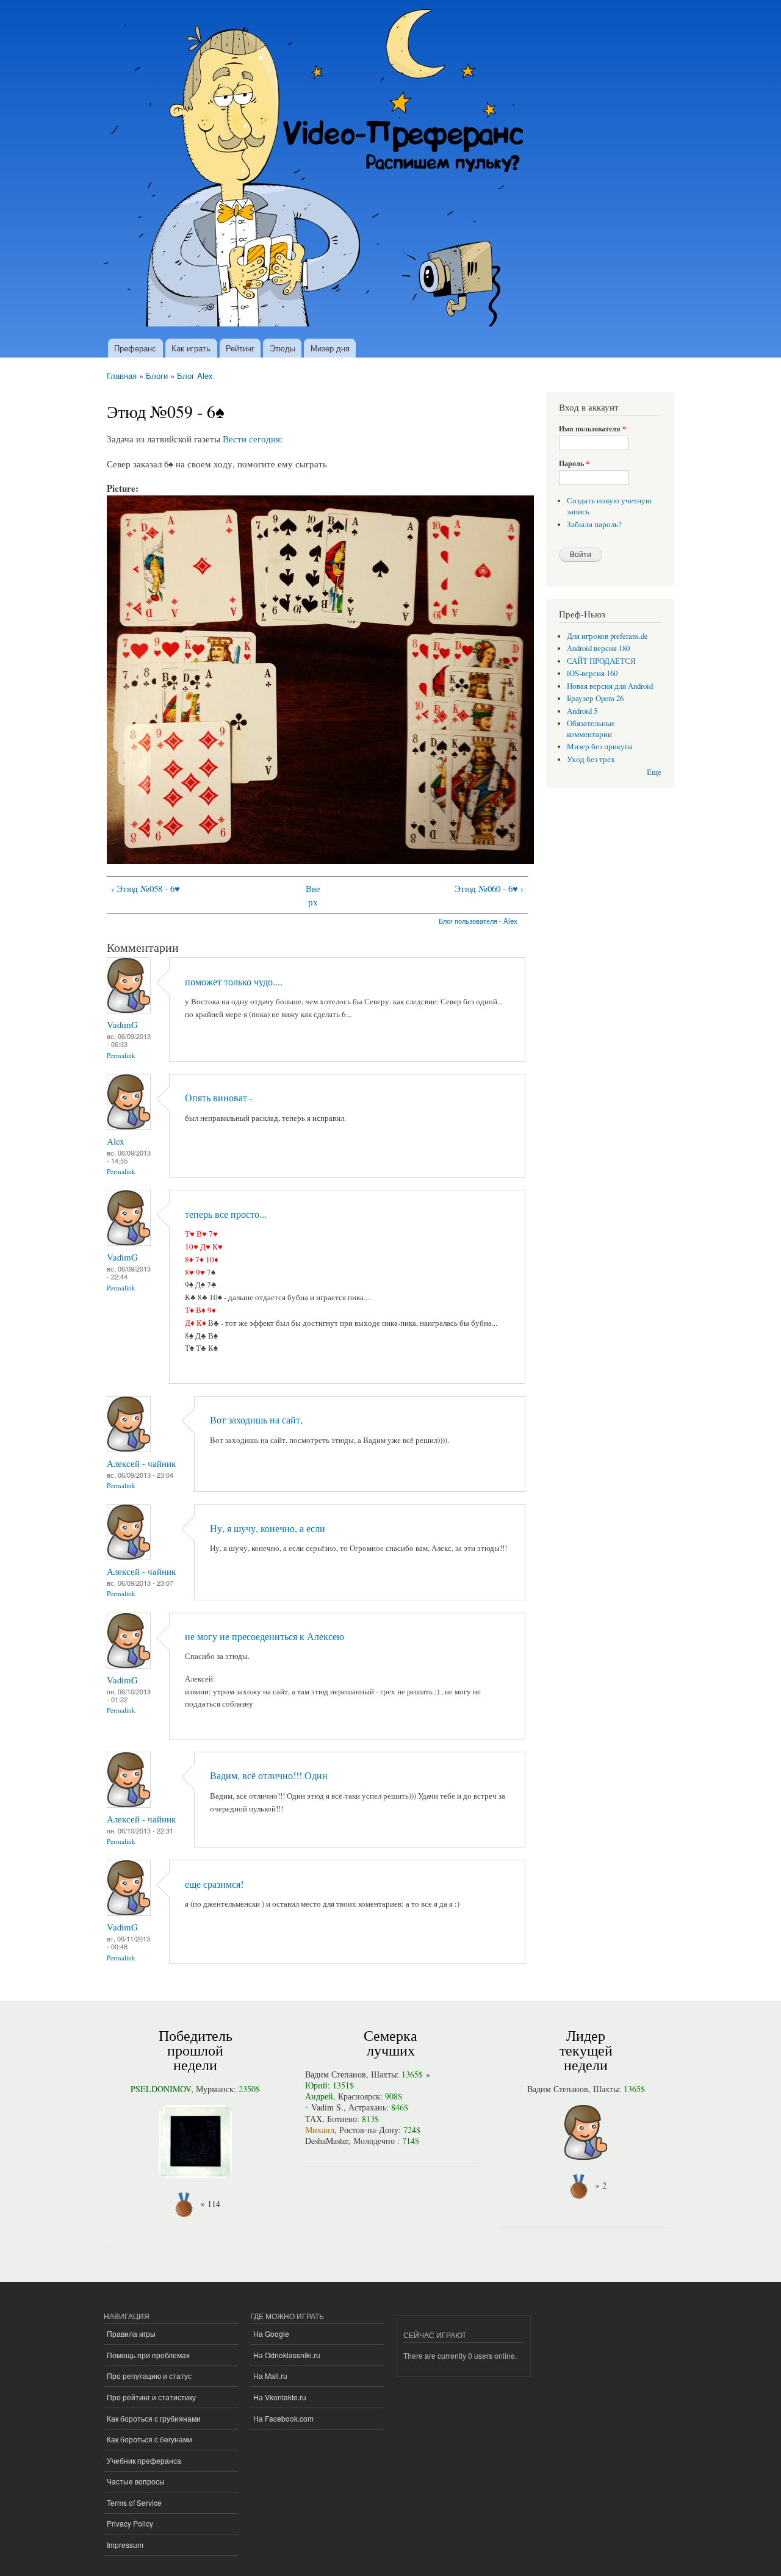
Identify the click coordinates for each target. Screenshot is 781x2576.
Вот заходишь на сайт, (256, 1420)
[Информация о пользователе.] (129, 1010)
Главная (122, 376)
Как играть (191, 348)
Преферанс (135, 348)
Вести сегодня (251, 439)
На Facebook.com (283, 2418)
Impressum (125, 2545)
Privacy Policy (130, 2523)
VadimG (122, 1024)
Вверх (313, 895)
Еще (654, 772)
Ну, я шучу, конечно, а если (268, 1528)
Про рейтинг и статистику (151, 2397)
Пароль (574, 464)
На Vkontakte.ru (280, 2397)
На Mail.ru (270, 2376)
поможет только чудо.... (234, 982)
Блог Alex (195, 376)
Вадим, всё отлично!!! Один (269, 1775)
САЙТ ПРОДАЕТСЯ (601, 661)
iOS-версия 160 (592, 673)
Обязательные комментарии (591, 729)
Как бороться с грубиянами (154, 2418)
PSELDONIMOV (161, 2089)
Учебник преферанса (144, 2460)
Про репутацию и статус (149, 2376)
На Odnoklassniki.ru (287, 2355)
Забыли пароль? (594, 524)
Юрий (316, 2085)
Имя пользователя (592, 429)
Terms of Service (134, 2502)
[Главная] (319, 169)
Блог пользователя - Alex (478, 921)
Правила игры (131, 2333)
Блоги (157, 376)
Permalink (121, 1055)
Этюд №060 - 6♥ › (489, 888)
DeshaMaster (327, 2141)
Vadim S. (327, 2107)
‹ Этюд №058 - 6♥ (146, 888)
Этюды (283, 348)
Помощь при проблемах (148, 2355)
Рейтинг (240, 348)
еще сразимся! (214, 1884)
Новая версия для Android (610, 686)
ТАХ (314, 2119)
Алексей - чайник (141, 1463)
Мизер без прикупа (600, 747)
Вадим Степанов (336, 2074)
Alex (115, 1141)
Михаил (320, 2130)
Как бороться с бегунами (149, 2439)
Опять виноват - (219, 1098)
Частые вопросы (136, 2481)
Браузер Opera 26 (595, 698)
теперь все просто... (226, 1214)
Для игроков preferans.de (607, 636)
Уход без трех (591, 759)
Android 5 (582, 711)
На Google (271, 2333)
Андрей (319, 2096)
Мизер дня (330, 348)
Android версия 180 (598, 648)
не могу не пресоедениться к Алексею (265, 1636)
